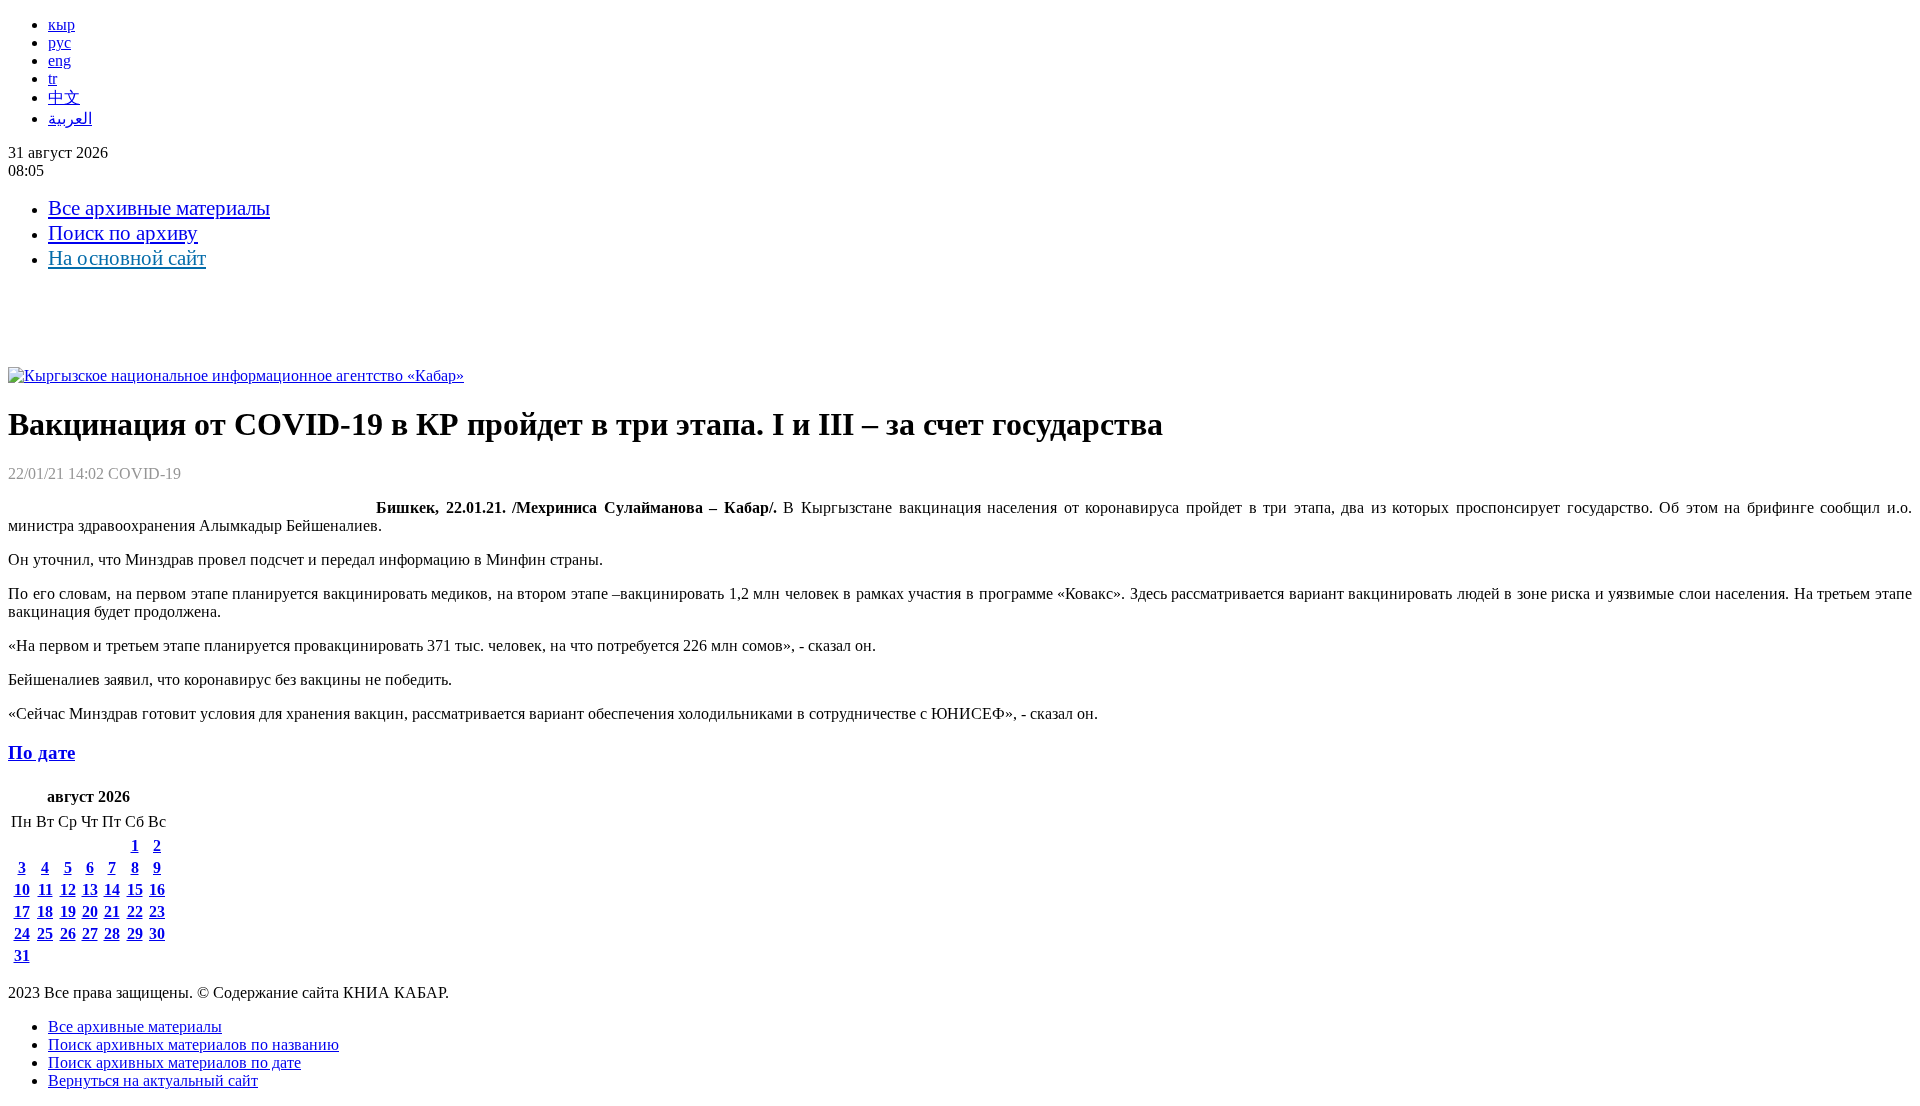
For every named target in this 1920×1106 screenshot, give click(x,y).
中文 (64, 97)
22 (135, 911)
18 (45, 911)
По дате (41, 752)
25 (45, 933)
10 (22, 889)
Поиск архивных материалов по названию (193, 1044)
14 (112, 889)
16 (157, 889)
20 (90, 911)
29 (135, 933)
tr (52, 78)
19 (68, 911)
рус (59, 42)
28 (112, 933)
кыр (61, 24)
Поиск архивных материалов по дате (174, 1062)
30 (157, 933)
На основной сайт (127, 258)
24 (22, 933)
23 (157, 911)
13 (90, 889)
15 (135, 889)
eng (59, 60)
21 (112, 911)
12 (68, 889)
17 (22, 911)
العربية (70, 118)
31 (22, 955)
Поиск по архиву (123, 233)
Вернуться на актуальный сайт (153, 1080)
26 (68, 933)
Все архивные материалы (159, 208)
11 (45, 889)
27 (90, 933)
